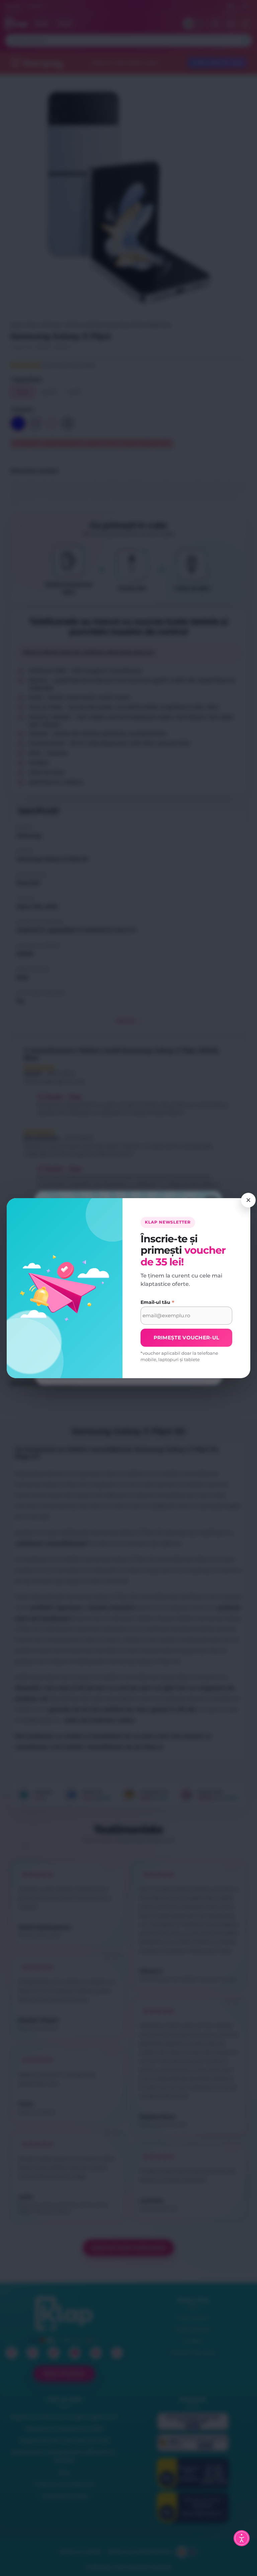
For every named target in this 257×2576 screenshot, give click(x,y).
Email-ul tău (157, 1302)
